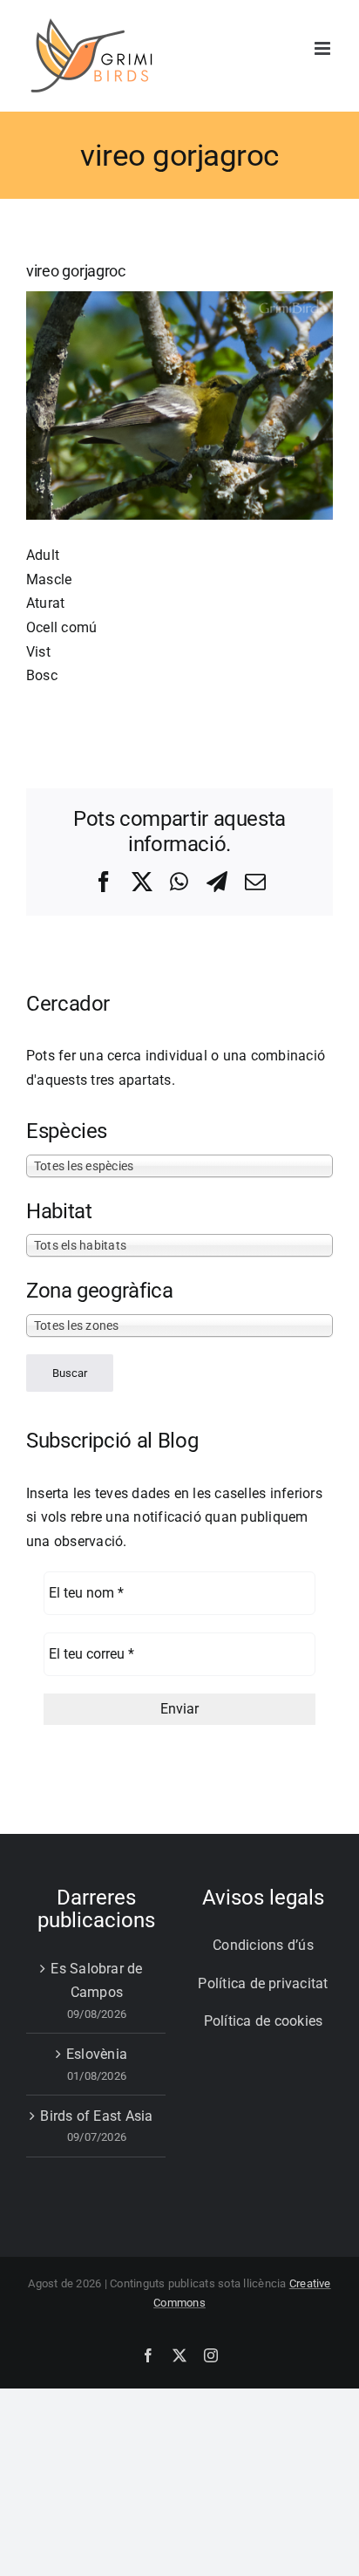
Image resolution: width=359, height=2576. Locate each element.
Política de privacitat (263, 1983)
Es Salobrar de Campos (96, 1981)
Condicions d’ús (263, 1945)
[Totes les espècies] (179, 1165)
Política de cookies (264, 2021)
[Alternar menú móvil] (324, 48)
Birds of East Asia (96, 2116)
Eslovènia (97, 2054)
